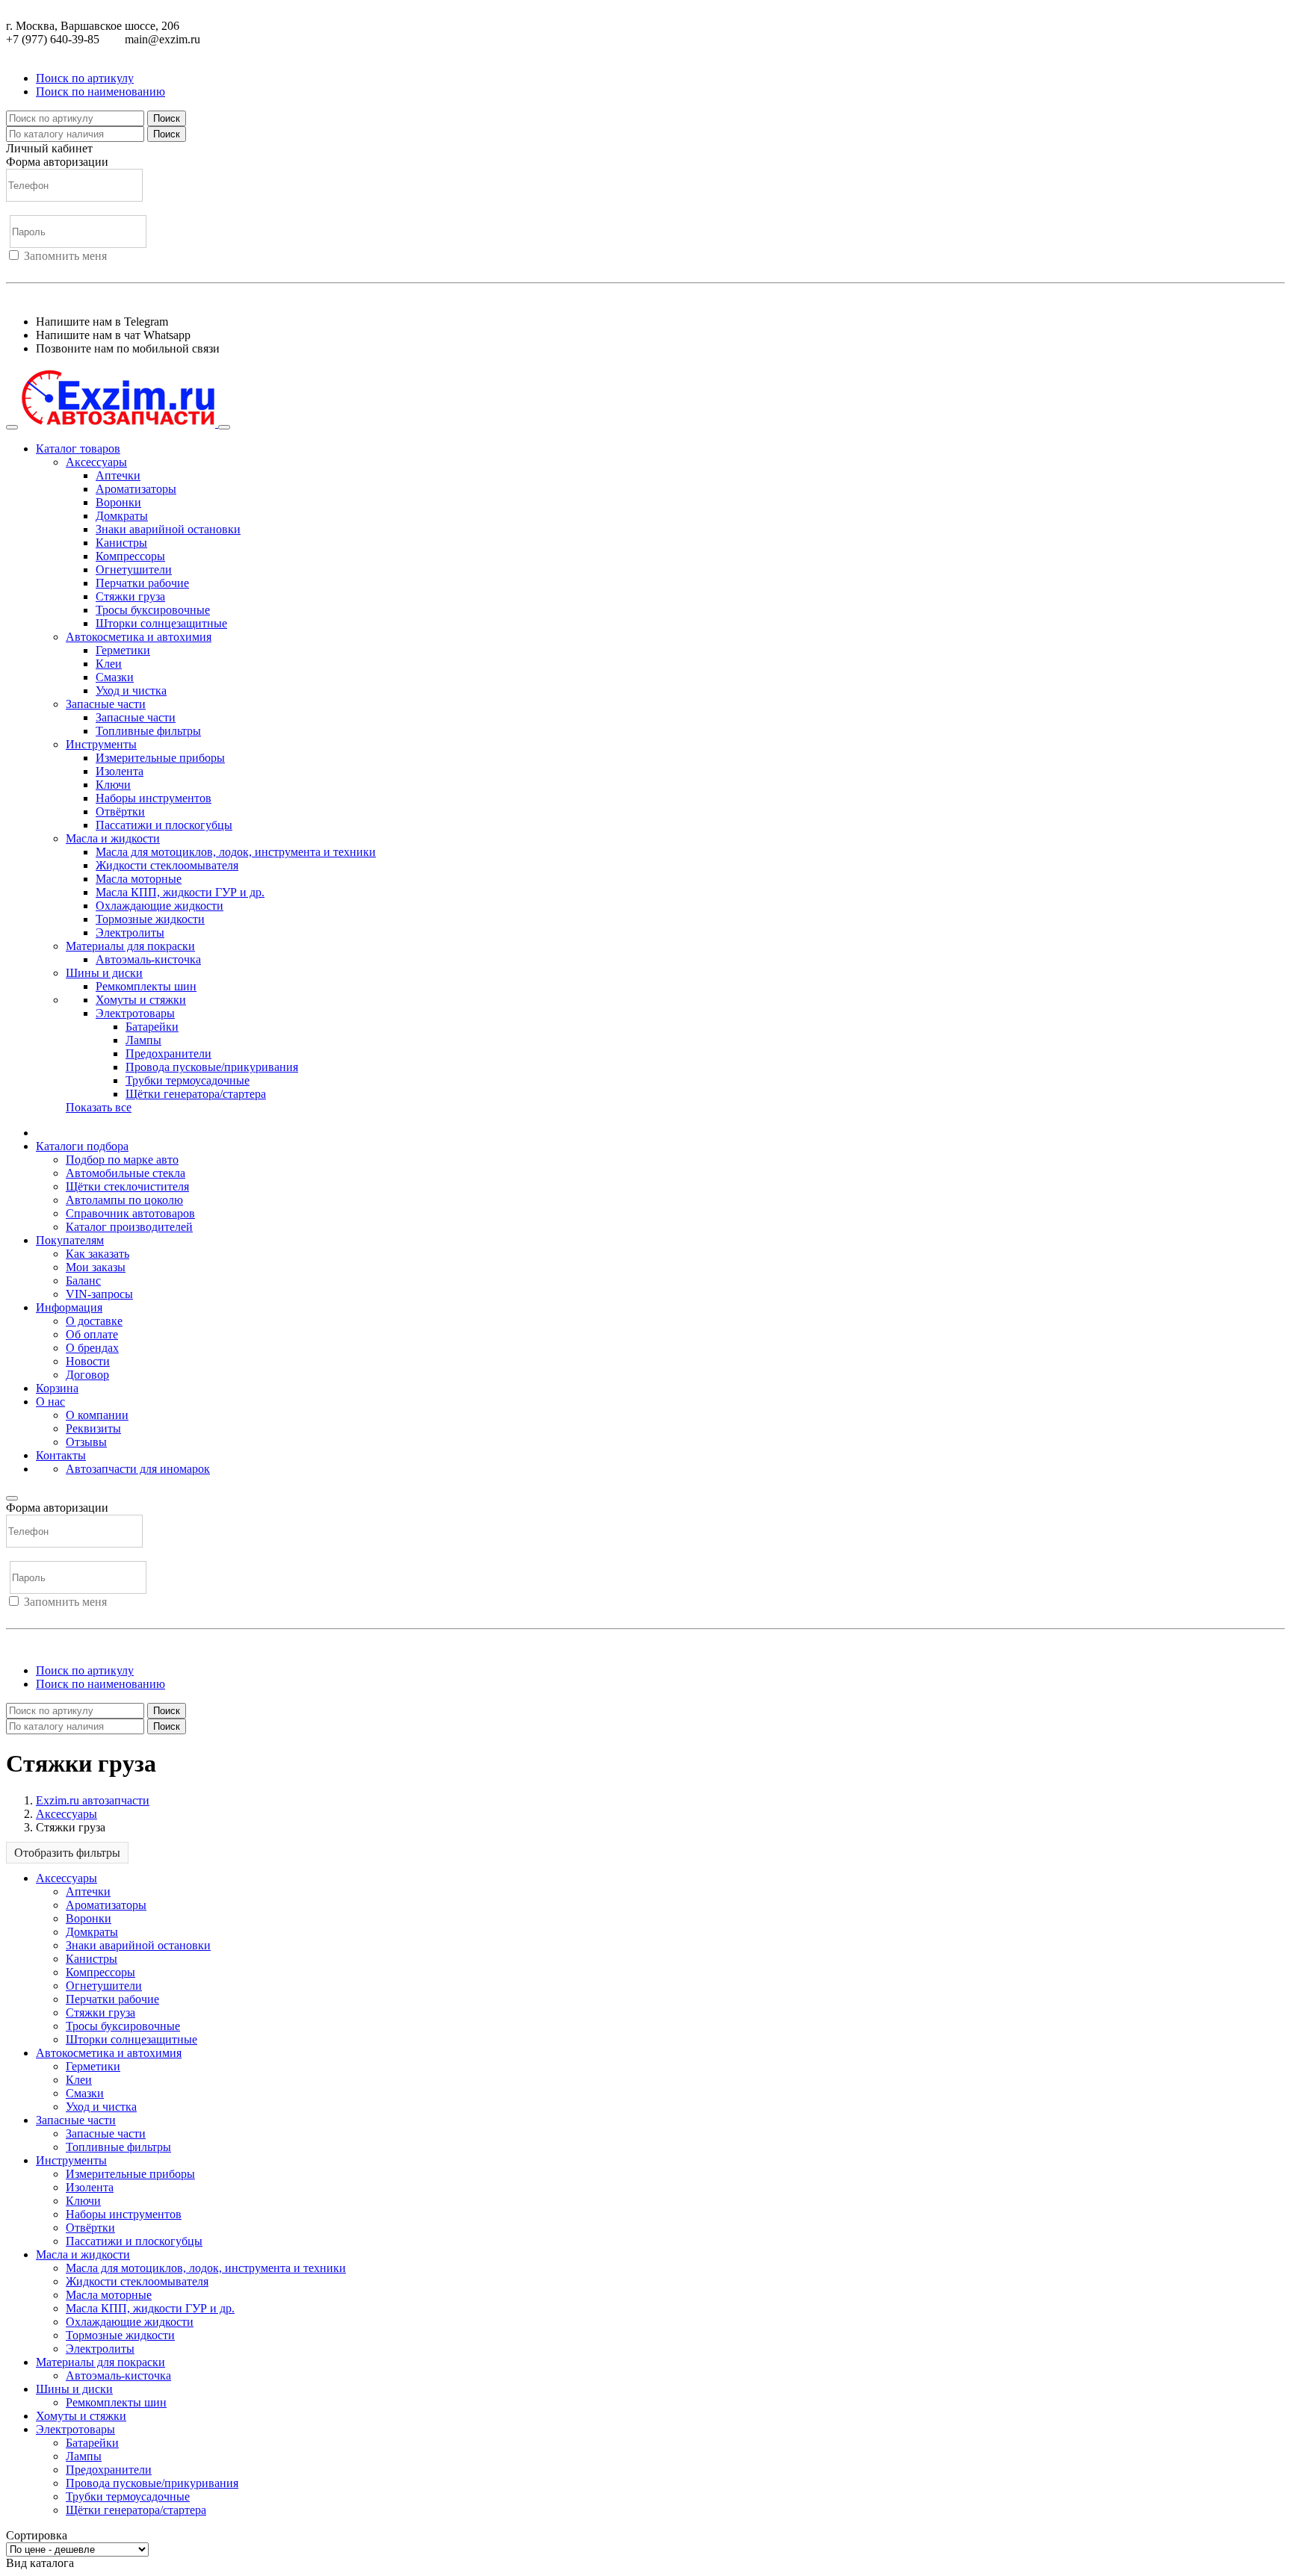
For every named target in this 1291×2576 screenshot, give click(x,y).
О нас (50, 1402)
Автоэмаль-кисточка (148, 959)
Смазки (115, 677)
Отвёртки (120, 811)
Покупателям (70, 1240)
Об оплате (92, 1334)
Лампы (143, 1040)
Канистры (121, 543)
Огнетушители (134, 569)
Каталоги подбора (82, 1146)
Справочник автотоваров (130, 1213)
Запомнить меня (65, 256)
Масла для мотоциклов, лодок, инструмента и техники (236, 852)
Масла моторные (139, 879)
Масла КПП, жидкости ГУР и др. (180, 892)
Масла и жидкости (113, 838)
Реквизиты (93, 1428)
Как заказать (97, 1254)
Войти (22, 269)
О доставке (94, 1321)
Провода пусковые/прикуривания (212, 1067)
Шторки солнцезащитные (161, 623)
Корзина (57, 1388)
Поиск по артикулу (85, 78)
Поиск (167, 118)
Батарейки (152, 1027)
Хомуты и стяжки (141, 1000)
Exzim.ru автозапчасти (93, 1800)
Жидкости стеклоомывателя (167, 865)
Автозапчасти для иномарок (138, 1469)
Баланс (83, 1281)
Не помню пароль (52, 296)
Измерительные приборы (160, 758)
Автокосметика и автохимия (139, 637)
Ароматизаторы (136, 489)
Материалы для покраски (130, 946)
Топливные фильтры (148, 731)
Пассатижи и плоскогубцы (164, 825)
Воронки (118, 502)
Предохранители (168, 1053)
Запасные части (106, 704)
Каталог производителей (129, 1227)
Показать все (99, 1107)
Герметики (123, 650)
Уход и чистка (131, 690)
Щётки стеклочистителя (127, 1186)
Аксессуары (96, 462)
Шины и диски (104, 973)
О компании (97, 1415)
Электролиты (130, 932)
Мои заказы (96, 1267)
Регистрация (74, 269)
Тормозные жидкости (150, 919)
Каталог (78, 449)
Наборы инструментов (154, 798)
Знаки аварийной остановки (168, 529)
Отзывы (86, 1442)
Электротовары (135, 1013)
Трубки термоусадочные (188, 1080)
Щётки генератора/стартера (196, 1094)
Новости (88, 1361)
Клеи (109, 664)
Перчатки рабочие (142, 583)
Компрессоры (130, 556)
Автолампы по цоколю (124, 1200)
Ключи (113, 785)
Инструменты (101, 744)
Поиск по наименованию (100, 91)
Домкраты (122, 516)
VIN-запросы (99, 1294)
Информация (69, 1307)
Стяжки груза (130, 596)
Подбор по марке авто (122, 1160)
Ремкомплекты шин (146, 986)
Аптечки (118, 475)
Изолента (120, 771)
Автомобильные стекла (126, 1173)
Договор (87, 1375)
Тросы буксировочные (153, 610)
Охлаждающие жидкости (160, 906)
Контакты (61, 1455)
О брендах (92, 1348)
